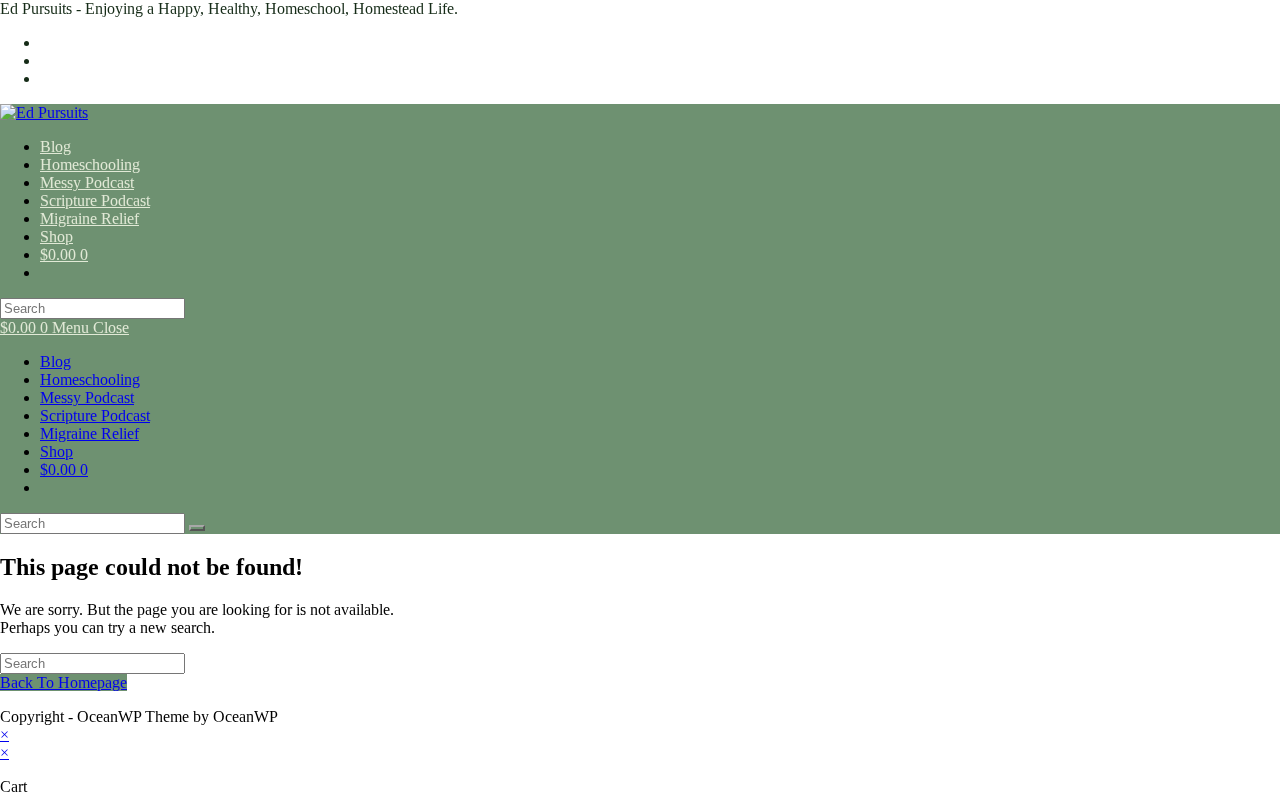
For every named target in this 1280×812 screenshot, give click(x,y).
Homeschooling (90, 379)
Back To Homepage (63, 682)
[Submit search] (197, 528)
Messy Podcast (87, 397)
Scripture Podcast (95, 415)
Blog (55, 361)
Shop (56, 451)
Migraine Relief (89, 433)
